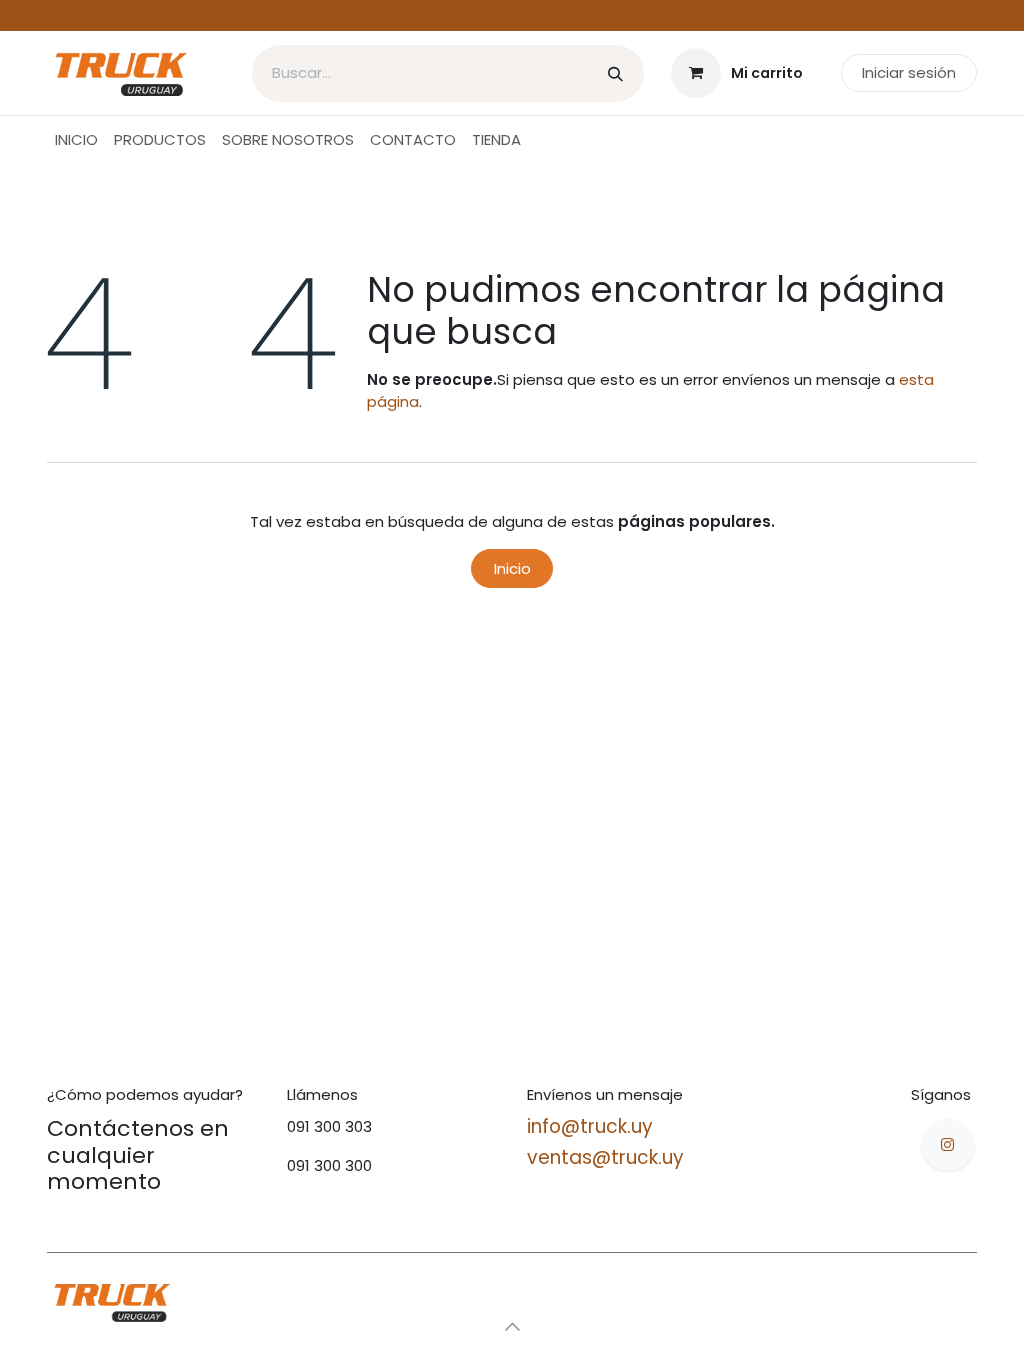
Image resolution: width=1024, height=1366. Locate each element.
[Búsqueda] (615, 73)
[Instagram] (948, 1145)
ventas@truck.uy (605, 1157)
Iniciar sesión (909, 72)
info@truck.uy (590, 1126)
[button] (512, 1326)
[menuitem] (76, 140)
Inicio (512, 568)
